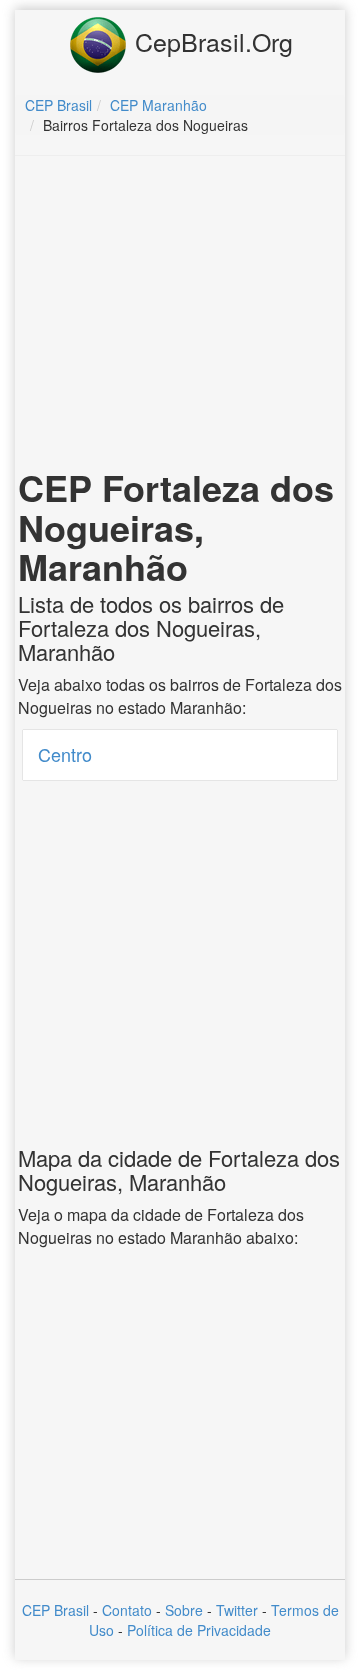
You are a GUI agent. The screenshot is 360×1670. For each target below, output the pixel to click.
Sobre (184, 1610)
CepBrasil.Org (210, 41)
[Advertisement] (183, 316)
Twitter (237, 1610)
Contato (127, 1610)
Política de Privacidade (199, 1630)
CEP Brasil (55, 1610)
